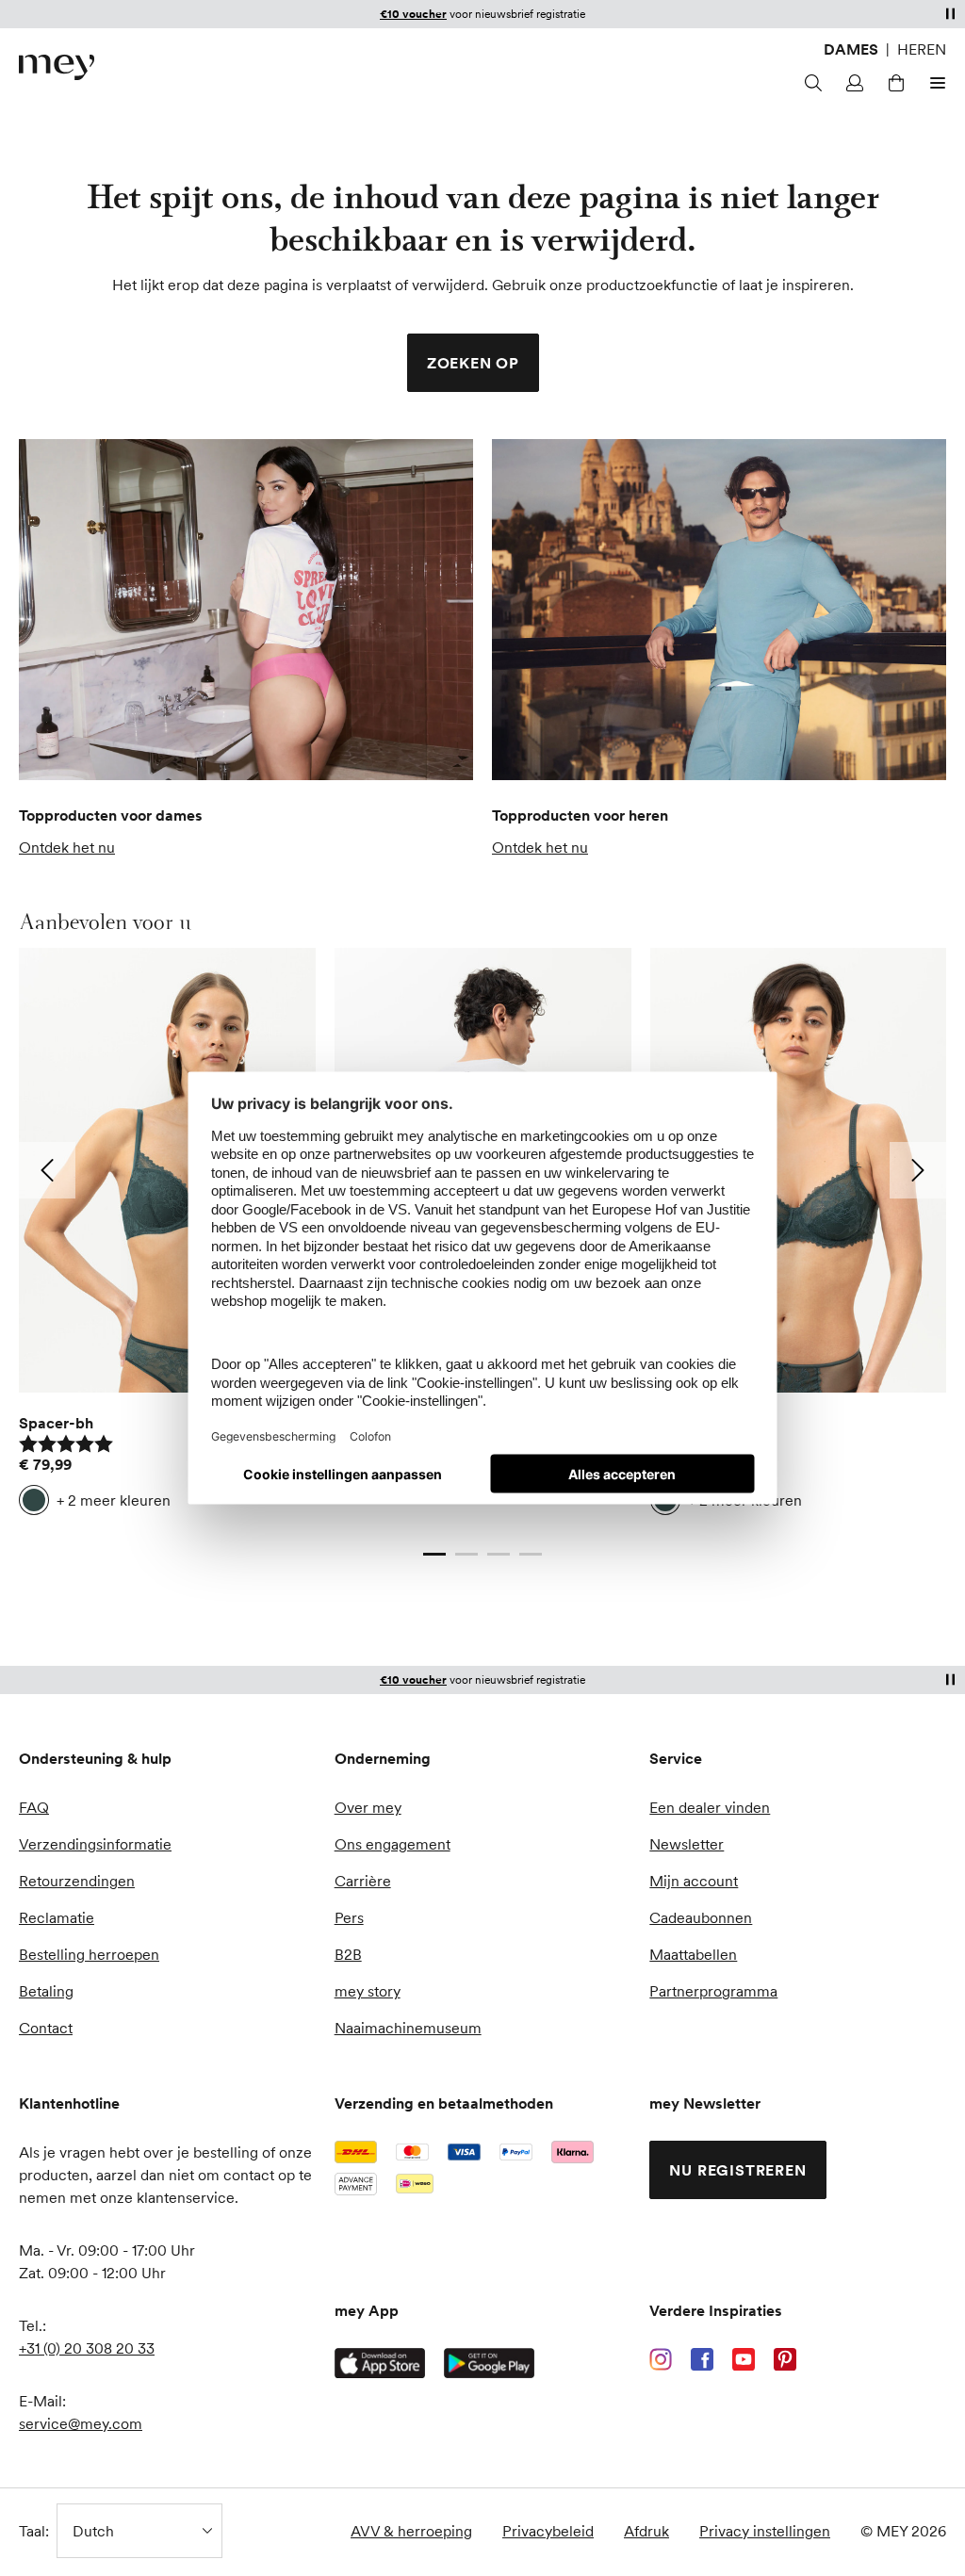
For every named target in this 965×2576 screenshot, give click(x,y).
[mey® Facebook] (702, 2359)
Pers (349, 1917)
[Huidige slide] (434, 1555)
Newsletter (687, 1844)
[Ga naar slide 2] (466, 1555)
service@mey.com (81, 2423)
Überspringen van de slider (65, 921)
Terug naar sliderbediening (108, 1536)
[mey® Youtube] (744, 2359)
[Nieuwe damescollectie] (246, 610)
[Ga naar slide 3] (499, 1555)
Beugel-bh (687, 1423)
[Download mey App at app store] (380, 2363)
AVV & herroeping (411, 2531)
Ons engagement (393, 1844)
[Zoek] (810, 83)
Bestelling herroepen (89, 1954)
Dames (851, 49)
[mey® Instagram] (661, 2359)
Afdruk (646, 2531)
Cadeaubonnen (701, 1917)
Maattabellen (693, 1954)
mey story (368, 1991)
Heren (922, 49)
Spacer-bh (56, 1423)
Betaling (46, 1991)
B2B (348, 1954)
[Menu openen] (935, 83)
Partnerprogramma (713, 1991)
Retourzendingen (77, 1881)
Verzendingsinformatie (95, 1844)
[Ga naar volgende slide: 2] (918, 1170)
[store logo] (57, 67)
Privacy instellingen (765, 2531)
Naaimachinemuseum (408, 2028)
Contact (46, 2028)
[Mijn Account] (852, 83)
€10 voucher (413, 1680)
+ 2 (114, 1500)
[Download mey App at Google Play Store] (489, 2363)
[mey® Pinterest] (785, 2359)
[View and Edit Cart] (893, 83)
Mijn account (694, 1881)
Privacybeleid (548, 2531)
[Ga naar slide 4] (531, 1555)
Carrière (363, 1881)
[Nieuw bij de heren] (719, 610)
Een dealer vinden (710, 1807)
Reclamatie (57, 1917)
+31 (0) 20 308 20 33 (87, 2348)
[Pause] (950, 13)
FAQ (34, 1807)
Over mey (368, 1807)
